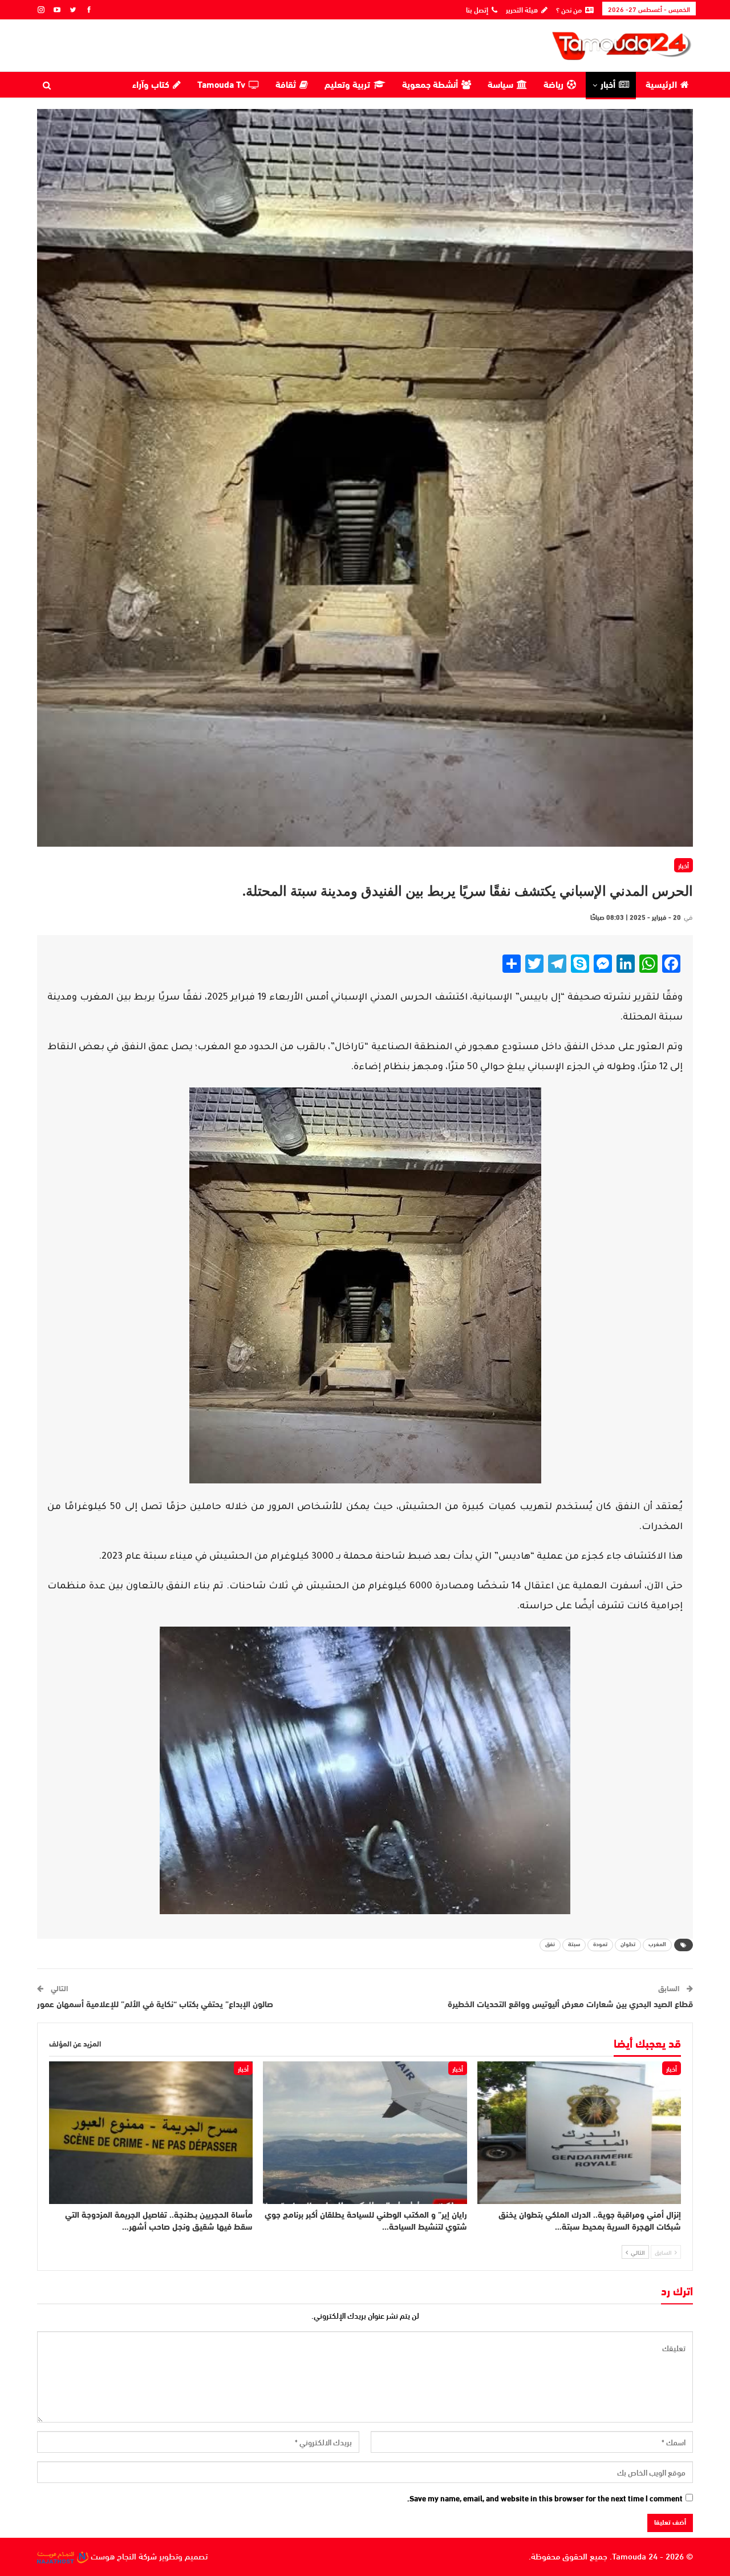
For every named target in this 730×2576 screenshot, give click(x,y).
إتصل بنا (477, 9)
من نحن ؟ (569, 9)
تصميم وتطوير (183, 2555)
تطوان (628, 1945)
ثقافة (286, 86)
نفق (550, 1945)
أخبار (608, 86)
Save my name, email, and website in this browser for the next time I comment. (545, 2498)
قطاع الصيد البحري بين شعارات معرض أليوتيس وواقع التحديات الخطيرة (570, 2005)
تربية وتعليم (347, 86)
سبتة (574, 1945)
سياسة (500, 86)
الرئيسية (661, 86)
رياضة (553, 86)
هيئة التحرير (522, 9)
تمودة (600, 1945)
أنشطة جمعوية (430, 86)
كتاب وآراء (151, 86)
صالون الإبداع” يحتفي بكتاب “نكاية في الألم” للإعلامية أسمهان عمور (155, 2005)
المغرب (657, 1945)
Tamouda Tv (221, 86)
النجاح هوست (112, 2555)
